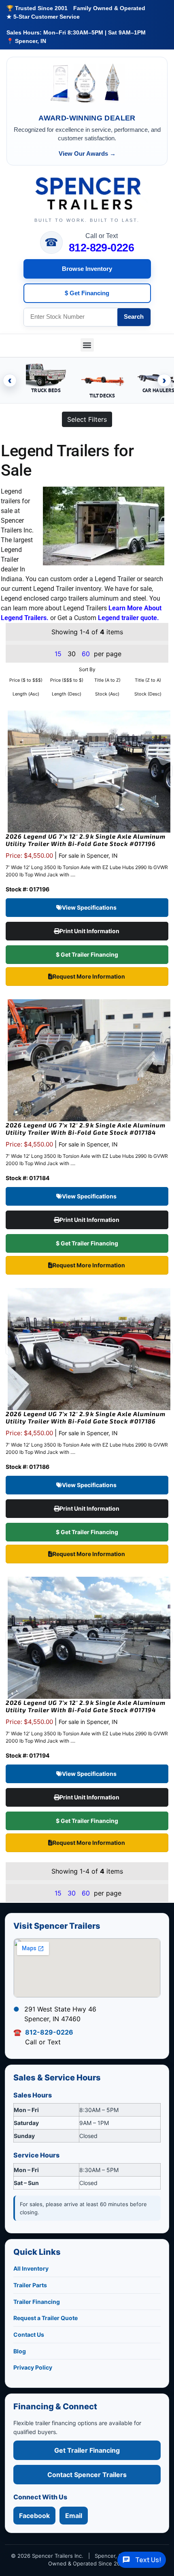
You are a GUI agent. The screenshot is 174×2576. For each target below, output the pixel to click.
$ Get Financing (87, 293)
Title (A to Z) (107, 680)
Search (134, 317)
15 (58, 654)
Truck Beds (46, 390)
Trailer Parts (30, 2285)
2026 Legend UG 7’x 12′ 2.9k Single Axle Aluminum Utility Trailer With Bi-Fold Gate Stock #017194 (86, 1706)
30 (72, 1893)
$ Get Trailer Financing (87, 954)
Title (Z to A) (148, 680)
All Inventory (31, 2268)
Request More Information (89, 976)
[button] (87, 345)
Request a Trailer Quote (46, 2318)
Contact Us (29, 2334)
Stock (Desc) (148, 694)
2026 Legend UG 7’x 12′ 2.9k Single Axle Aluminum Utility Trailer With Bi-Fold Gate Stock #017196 (86, 840)
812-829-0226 (102, 248)
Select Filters (87, 419)
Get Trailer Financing (87, 2450)
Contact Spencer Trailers (87, 2475)
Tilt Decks (102, 396)
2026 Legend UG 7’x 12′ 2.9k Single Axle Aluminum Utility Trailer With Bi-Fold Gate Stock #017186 (86, 1417)
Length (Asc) (26, 694)
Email (74, 2516)
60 (86, 654)
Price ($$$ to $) (67, 680)
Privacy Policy (33, 2367)
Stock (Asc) (107, 694)
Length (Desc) (67, 694)
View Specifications (90, 907)
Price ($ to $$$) (26, 680)
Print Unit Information (90, 931)
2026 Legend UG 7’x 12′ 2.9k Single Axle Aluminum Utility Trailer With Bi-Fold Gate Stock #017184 (86, 1129)
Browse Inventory (87, 269)
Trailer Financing (37, 2302)
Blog (20, 2351)
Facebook (34, 2516)
